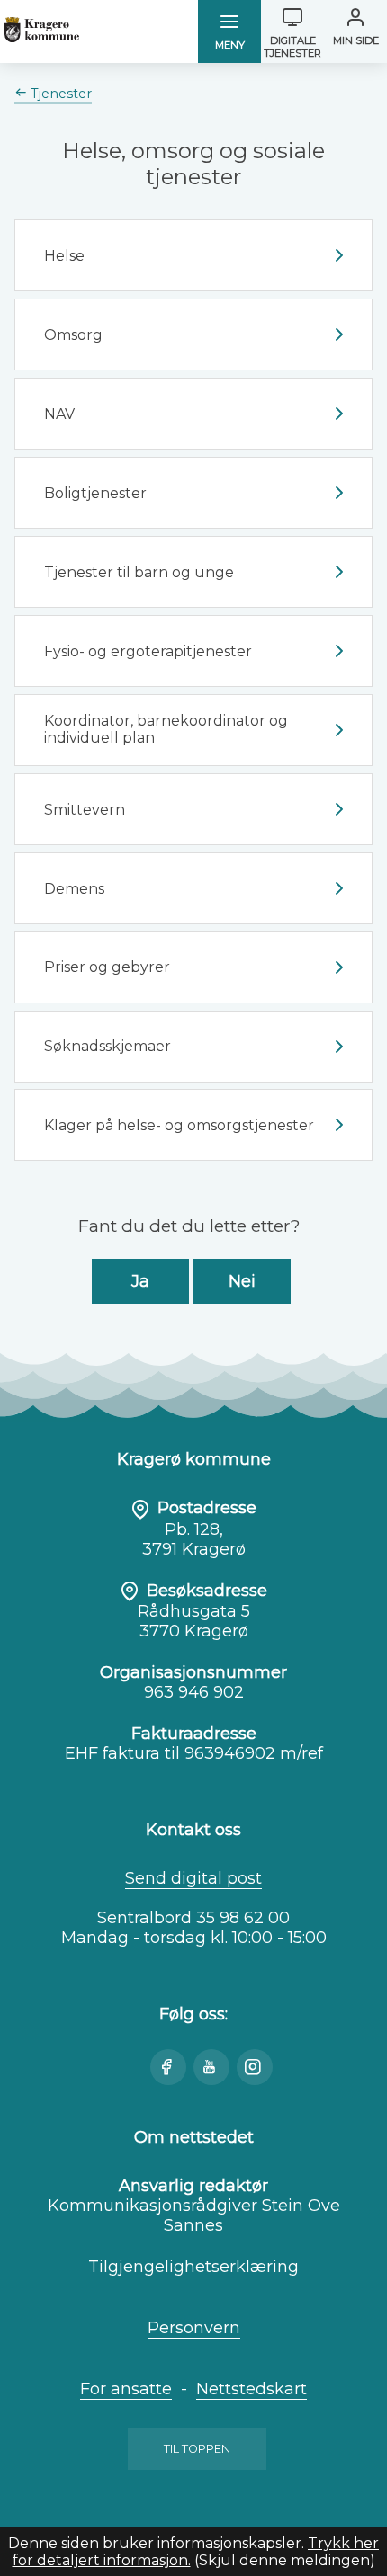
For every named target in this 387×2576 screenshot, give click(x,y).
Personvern (194, 2328)
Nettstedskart (252, 2389)
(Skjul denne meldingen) (285, 2560)
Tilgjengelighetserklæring (193, 2267)
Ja (140, 1281)
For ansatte (126, 2389)
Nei (242, 1281)
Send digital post (193, 1878)
